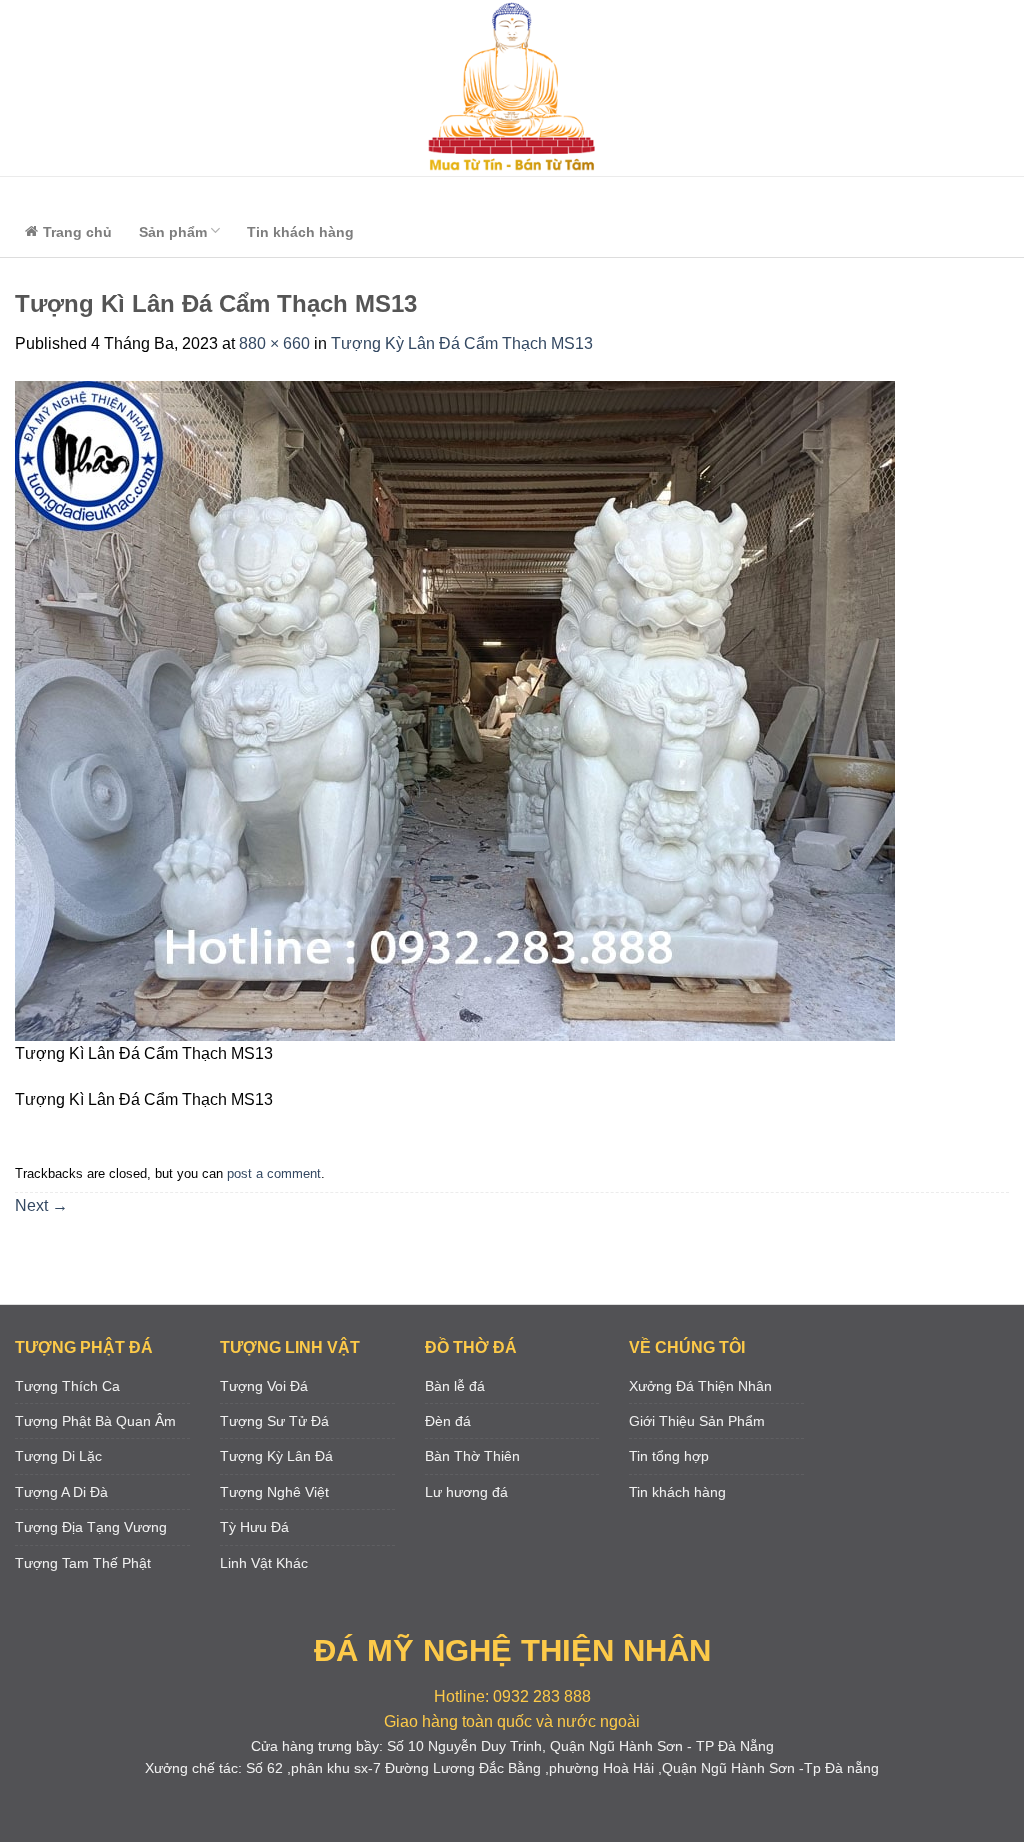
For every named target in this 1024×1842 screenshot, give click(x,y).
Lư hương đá (466, 1492)
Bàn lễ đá (455, 1386)
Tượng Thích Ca (67, 1386)
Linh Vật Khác (264, 1563)
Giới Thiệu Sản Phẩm (697, 1421)
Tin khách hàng (300, 232)
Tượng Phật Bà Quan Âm (95, 1421)
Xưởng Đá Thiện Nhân (700, 1386)
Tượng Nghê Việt (274, 1492)
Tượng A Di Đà (61, 1492)
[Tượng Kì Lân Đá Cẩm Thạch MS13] (455, 709)
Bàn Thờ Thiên (472, 1456)
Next (41, 1205)
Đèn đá (448, 1421)
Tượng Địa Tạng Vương (91, 1527)
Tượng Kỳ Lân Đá (276, 1456)
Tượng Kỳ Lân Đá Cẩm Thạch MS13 (462, 343)
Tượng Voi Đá (264, 1386)
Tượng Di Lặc (58, 1456)
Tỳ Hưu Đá (254, 1527)
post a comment (274, 1173)
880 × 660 (274, 343)
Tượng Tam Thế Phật (83, 1563)
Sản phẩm (173, 232)
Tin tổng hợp (669, 1456)
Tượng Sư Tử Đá (274, 1421)
